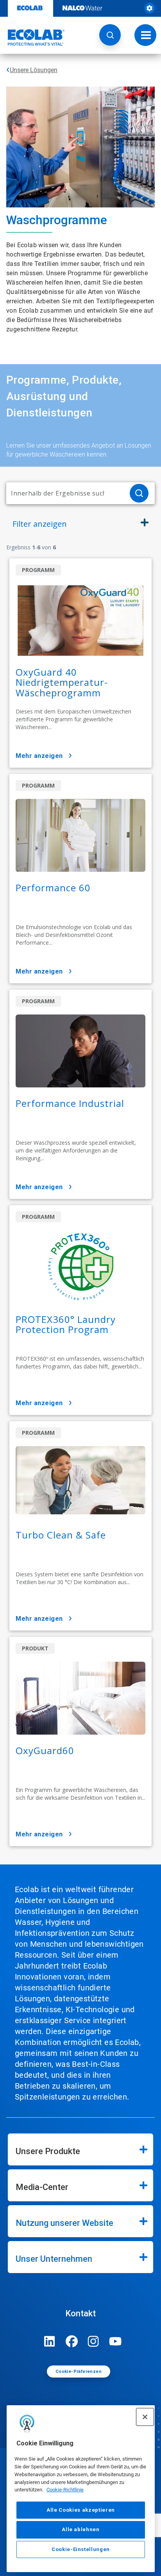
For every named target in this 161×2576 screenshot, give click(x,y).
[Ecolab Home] (32, 37)
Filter (40, 524)
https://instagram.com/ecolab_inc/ (93, 2341)
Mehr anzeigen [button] (39, 756)
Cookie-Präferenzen (79, 2372)
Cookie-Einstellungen (81, 2549)
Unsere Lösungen (34, 70)
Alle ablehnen (81, 2529)
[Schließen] (145, 2417)
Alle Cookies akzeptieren (81, 2510)
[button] (110, 35)
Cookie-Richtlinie (65, 2490)
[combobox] (65, 493)
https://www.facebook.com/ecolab (72, 2341)
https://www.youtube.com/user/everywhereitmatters (115, 2341)
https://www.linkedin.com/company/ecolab (50, 2341)
